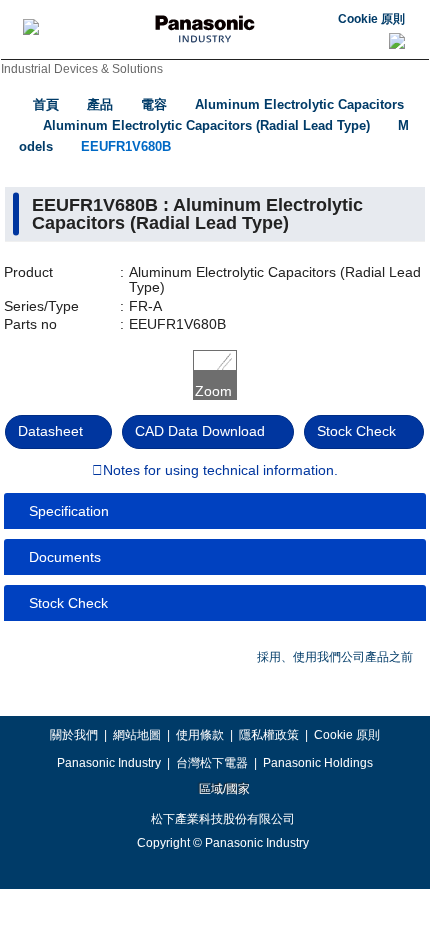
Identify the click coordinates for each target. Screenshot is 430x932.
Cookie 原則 (371, 19)
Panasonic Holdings (318, 763)
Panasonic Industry (109, 763)
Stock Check (356, 431)
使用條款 (200, 735)
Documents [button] (65, 557)
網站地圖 (137, 735)
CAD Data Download (200, 431)
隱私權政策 (269, 735)
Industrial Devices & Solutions (82, 69)
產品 (100, 104)
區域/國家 (223, 789)
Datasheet (50, 431)
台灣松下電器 (212, 763)
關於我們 (74, 735)
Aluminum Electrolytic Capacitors (299, 104)
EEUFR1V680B (126, 146)
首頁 (46, 104)
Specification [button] (69, 511)
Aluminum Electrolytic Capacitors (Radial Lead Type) (206, 125)
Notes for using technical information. (220, 471)
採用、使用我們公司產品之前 (335, 657)
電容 (154, 104)
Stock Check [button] (68, 603)
